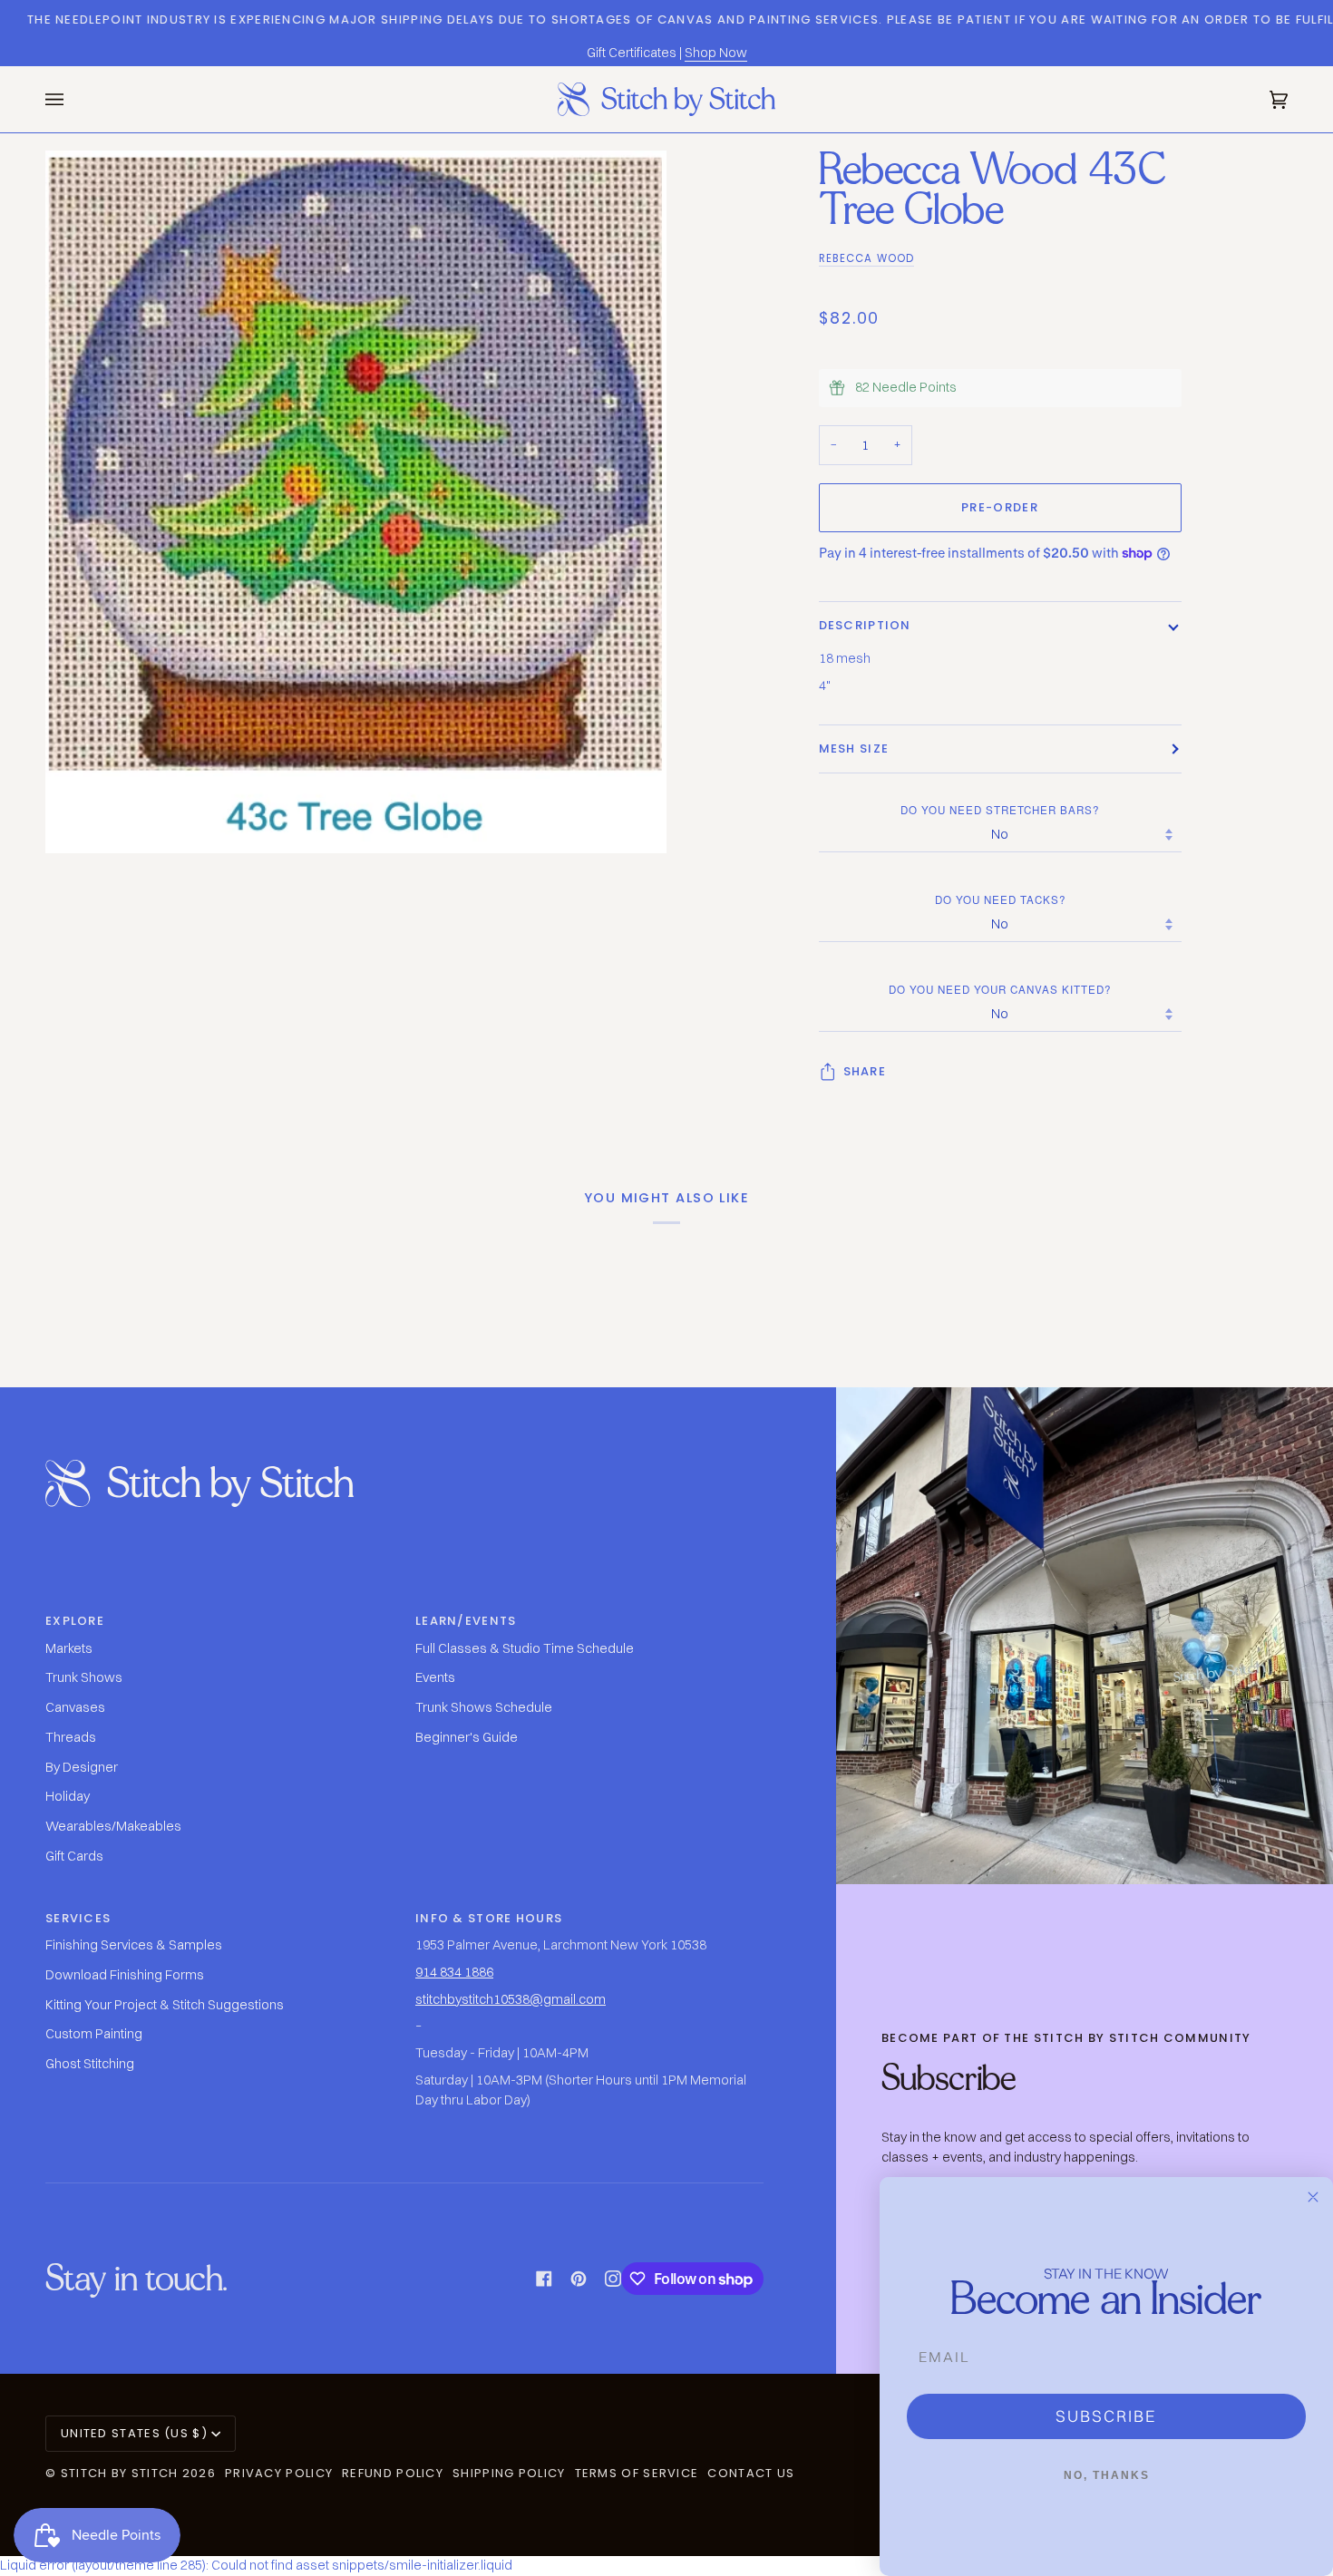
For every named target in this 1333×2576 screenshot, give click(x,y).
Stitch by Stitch (120, 2473)
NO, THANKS (1107, 2475)
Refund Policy (393, 2473)
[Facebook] (544, 2279)
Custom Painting (94, 2034)
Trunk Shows (84, 1677)
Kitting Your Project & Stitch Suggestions (165, 2005)
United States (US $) (134, 2433)
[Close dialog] (1313, 2197)
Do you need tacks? (1000, 899)
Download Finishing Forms (125, 1975)
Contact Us (751, 2473)
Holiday (68, 1796)
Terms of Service (637, 2473)
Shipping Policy (509, 2473)
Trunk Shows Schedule (484, 1707)
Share (865, 1071)
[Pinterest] (579, 2279)
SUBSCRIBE (1106, 2416)
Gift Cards (74, 1856)
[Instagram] (613, 2279)
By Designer (82, 1767)
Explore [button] (75, 1621)
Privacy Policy (279, 2473)
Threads (71, 1737)
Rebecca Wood (867, 258)
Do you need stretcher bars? (1000, 810)
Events (435, 1677)
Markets (69, 1648)
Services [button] (78, 1918)
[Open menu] (73, 99)
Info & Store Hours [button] (489, 1918)
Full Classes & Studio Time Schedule (525, 1648)
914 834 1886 (454, 1972)
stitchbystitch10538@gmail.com (511, 1999)
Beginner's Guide (467, 1737)
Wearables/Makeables (113, 1826)
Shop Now (716, 53)
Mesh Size (854, 748)
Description (865, 625)
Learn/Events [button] (466, 1621)
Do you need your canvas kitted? (1000, 989)
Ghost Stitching (90, 2064)
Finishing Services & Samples (134, 1945)
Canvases (75, 1707)
